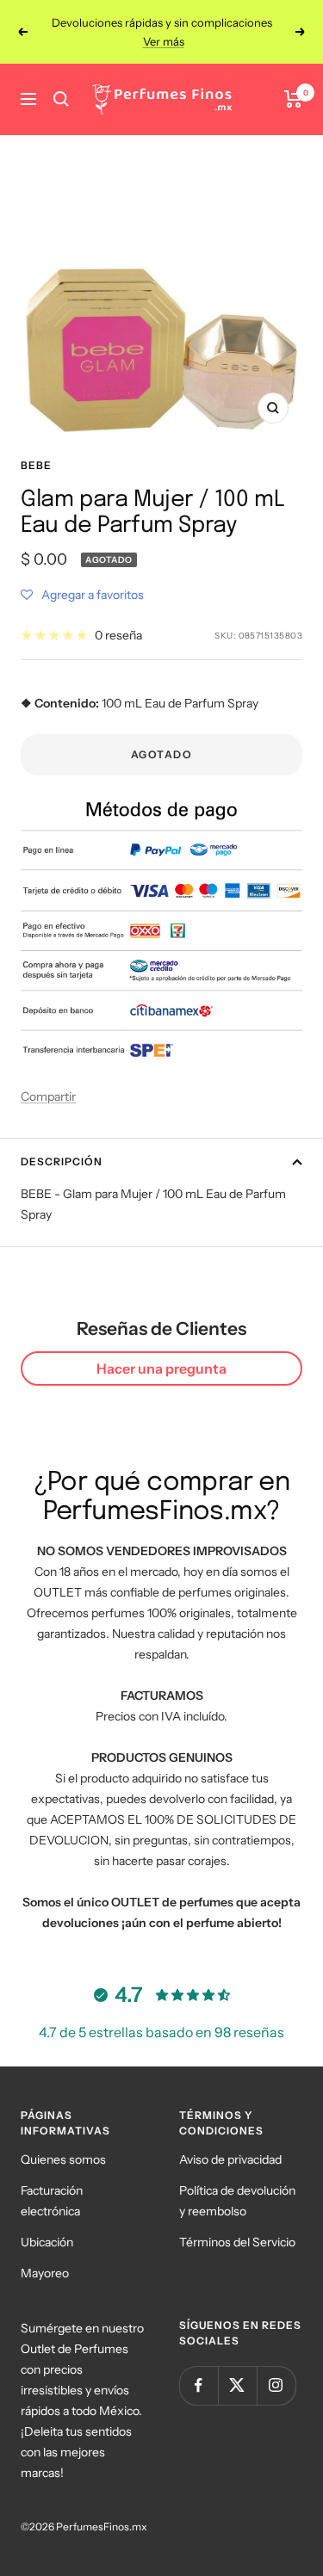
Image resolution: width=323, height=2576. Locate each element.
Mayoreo (45, 2273)
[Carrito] (293, 99)
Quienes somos (63, 2159)
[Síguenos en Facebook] (199, 2385)
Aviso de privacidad (230, 2159)
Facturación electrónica (52, 2201)
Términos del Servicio (237, 2242)
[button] (82, 595)
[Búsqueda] (61, 99)
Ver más (164, 39)
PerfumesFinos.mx (102, 2527)
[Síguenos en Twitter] (237, 2385)
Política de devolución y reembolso (237, 2201)
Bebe (36, 465)
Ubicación (47, 2242)
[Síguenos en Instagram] (276, 2385)
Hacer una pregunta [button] (161, 1368)
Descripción (62, 1161)
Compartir (48, 1096)
